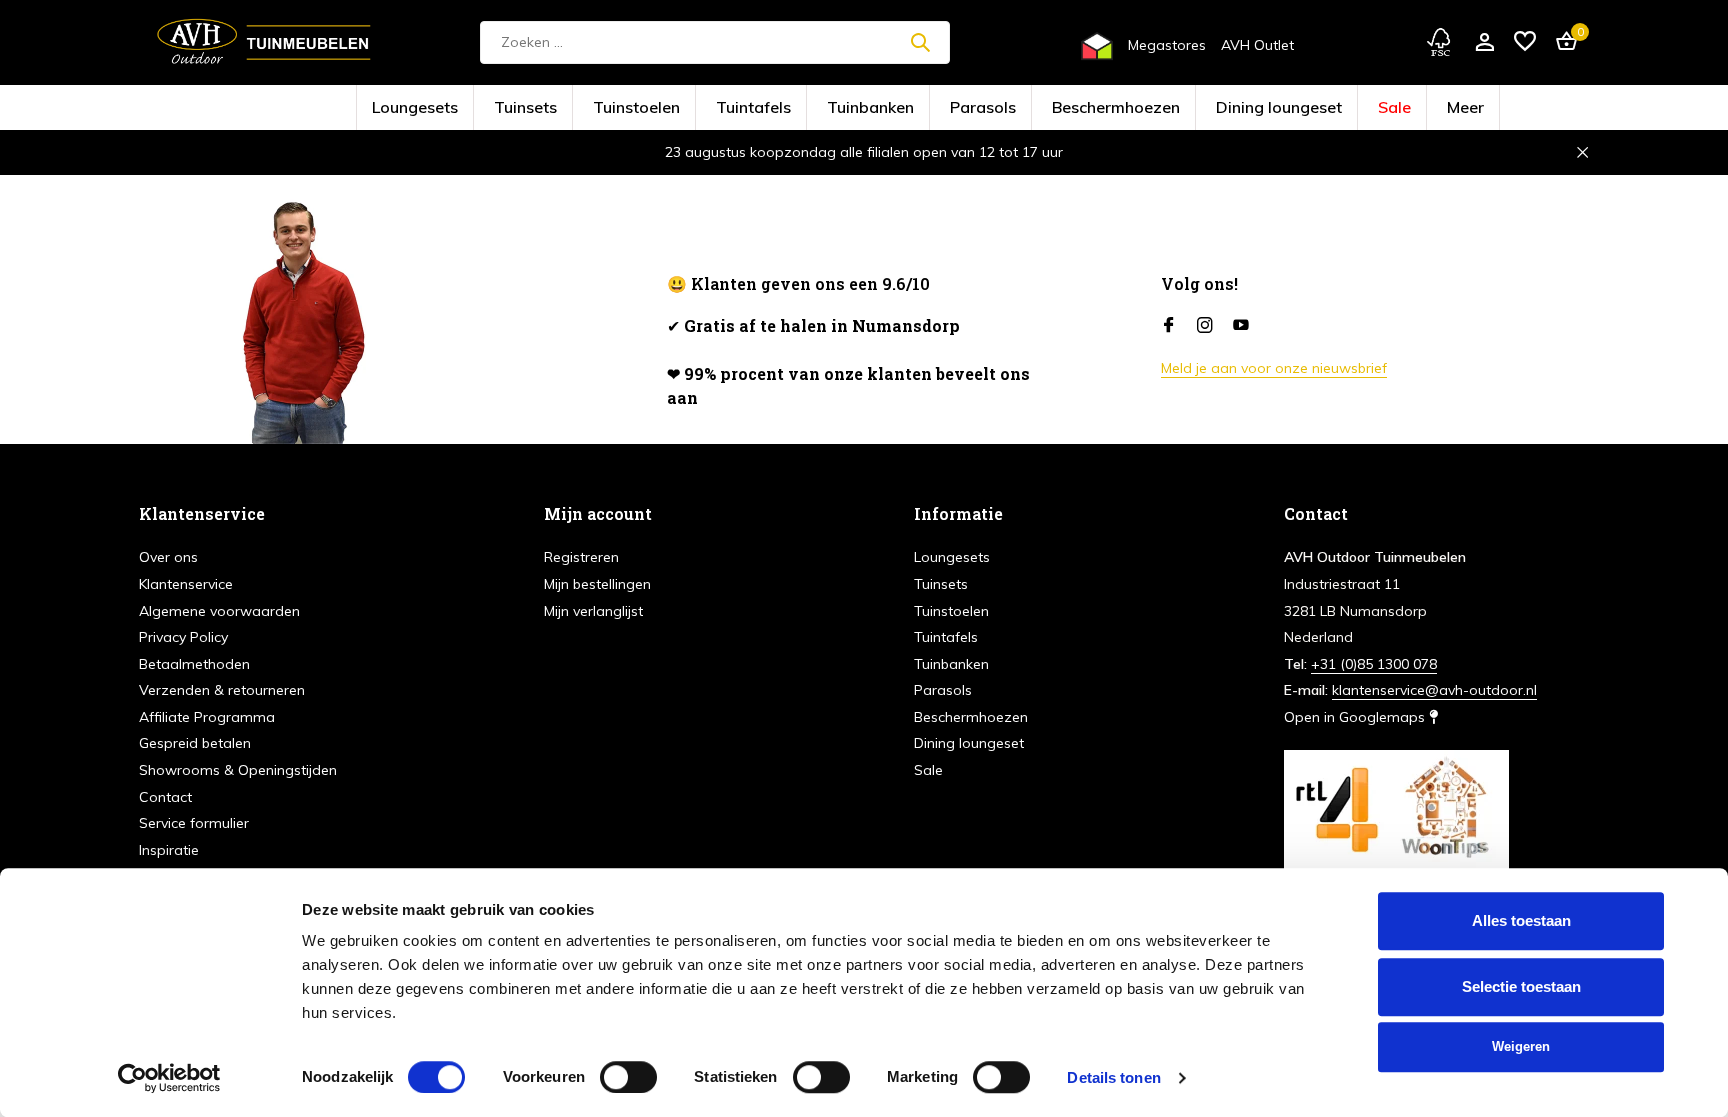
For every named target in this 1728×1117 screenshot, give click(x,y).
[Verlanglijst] (1525, 42)
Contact (165, 797)
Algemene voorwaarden (219, 611)
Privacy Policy (183, 637)
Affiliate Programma (207, 717)
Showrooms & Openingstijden (238, 770)
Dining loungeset (1170, 108)
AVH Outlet (1257, 45)
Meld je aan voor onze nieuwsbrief (1274, 368)
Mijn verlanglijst (593, 611)
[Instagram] (1205, 326)
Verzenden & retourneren (222, 690)
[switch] (628, 1077)
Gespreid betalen (195, 743)
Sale (1253, 108)
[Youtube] (1241, 326)
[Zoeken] (920, 42)
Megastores (1167, 45)
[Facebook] (1169, 326)
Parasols (967, 108)
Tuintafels (801, 108)
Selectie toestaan (1521, 986)
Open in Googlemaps (1356, 717)
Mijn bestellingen (597, 584)
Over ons (168, 557)
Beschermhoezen (1060, 108)
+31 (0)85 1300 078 (1374, 664)
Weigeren (1521, 1046)
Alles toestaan (1521, 920)
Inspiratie (169, 850)
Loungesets (562, 108)
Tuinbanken (885, 108)
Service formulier (194, 823)
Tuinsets (641, 108)
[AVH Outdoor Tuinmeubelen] (264, 42)
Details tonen (1113, 1077)
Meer (1308, 108)
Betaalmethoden (194, 664)
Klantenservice (186, 584)
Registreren (581, 557)
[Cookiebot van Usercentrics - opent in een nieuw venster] (169, 1078)
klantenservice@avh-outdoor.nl (1434, 690)
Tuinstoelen (719, 108)
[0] (1561, 42)
